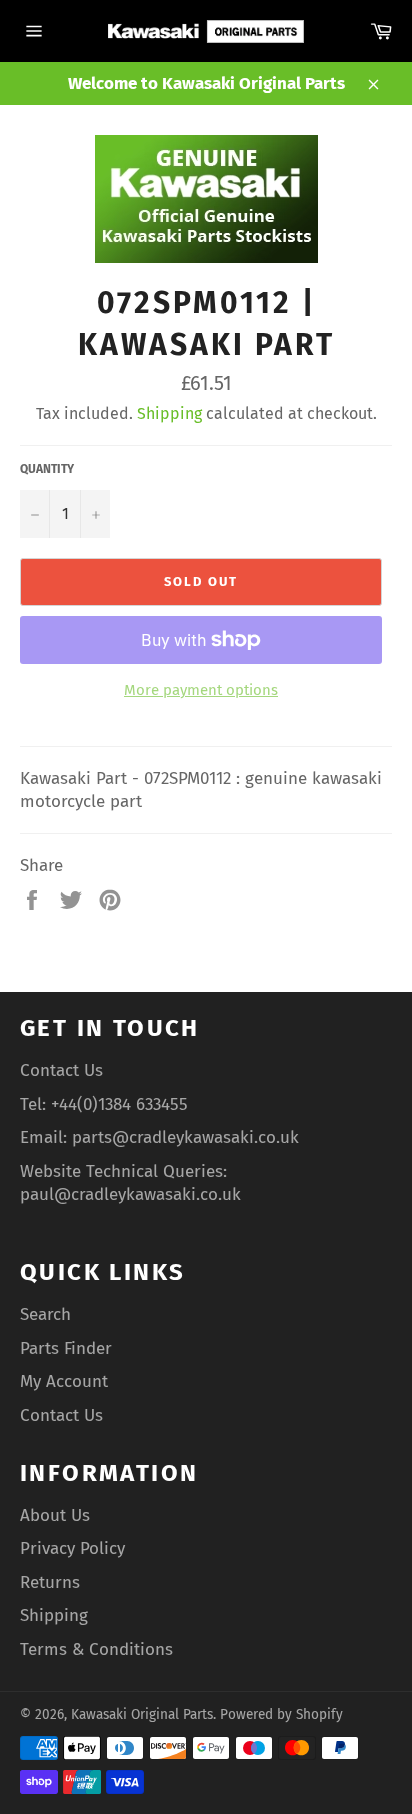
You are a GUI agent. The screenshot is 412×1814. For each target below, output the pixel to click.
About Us (55, 1515)
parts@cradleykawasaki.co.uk (185, 1137)
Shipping (169, 413)
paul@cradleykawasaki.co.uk (130, 1194)
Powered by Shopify (281, 1714)
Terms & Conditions (96, 1649)
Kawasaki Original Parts (142, 1714)
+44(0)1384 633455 (119, 1104)
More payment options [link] (201, 690)
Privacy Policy (72, 1548)
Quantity (47, 469)
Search (45, 1314)
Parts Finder (66, 1348)
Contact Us (61, 1070)
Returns (50, 1582)
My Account (64, 1381)
